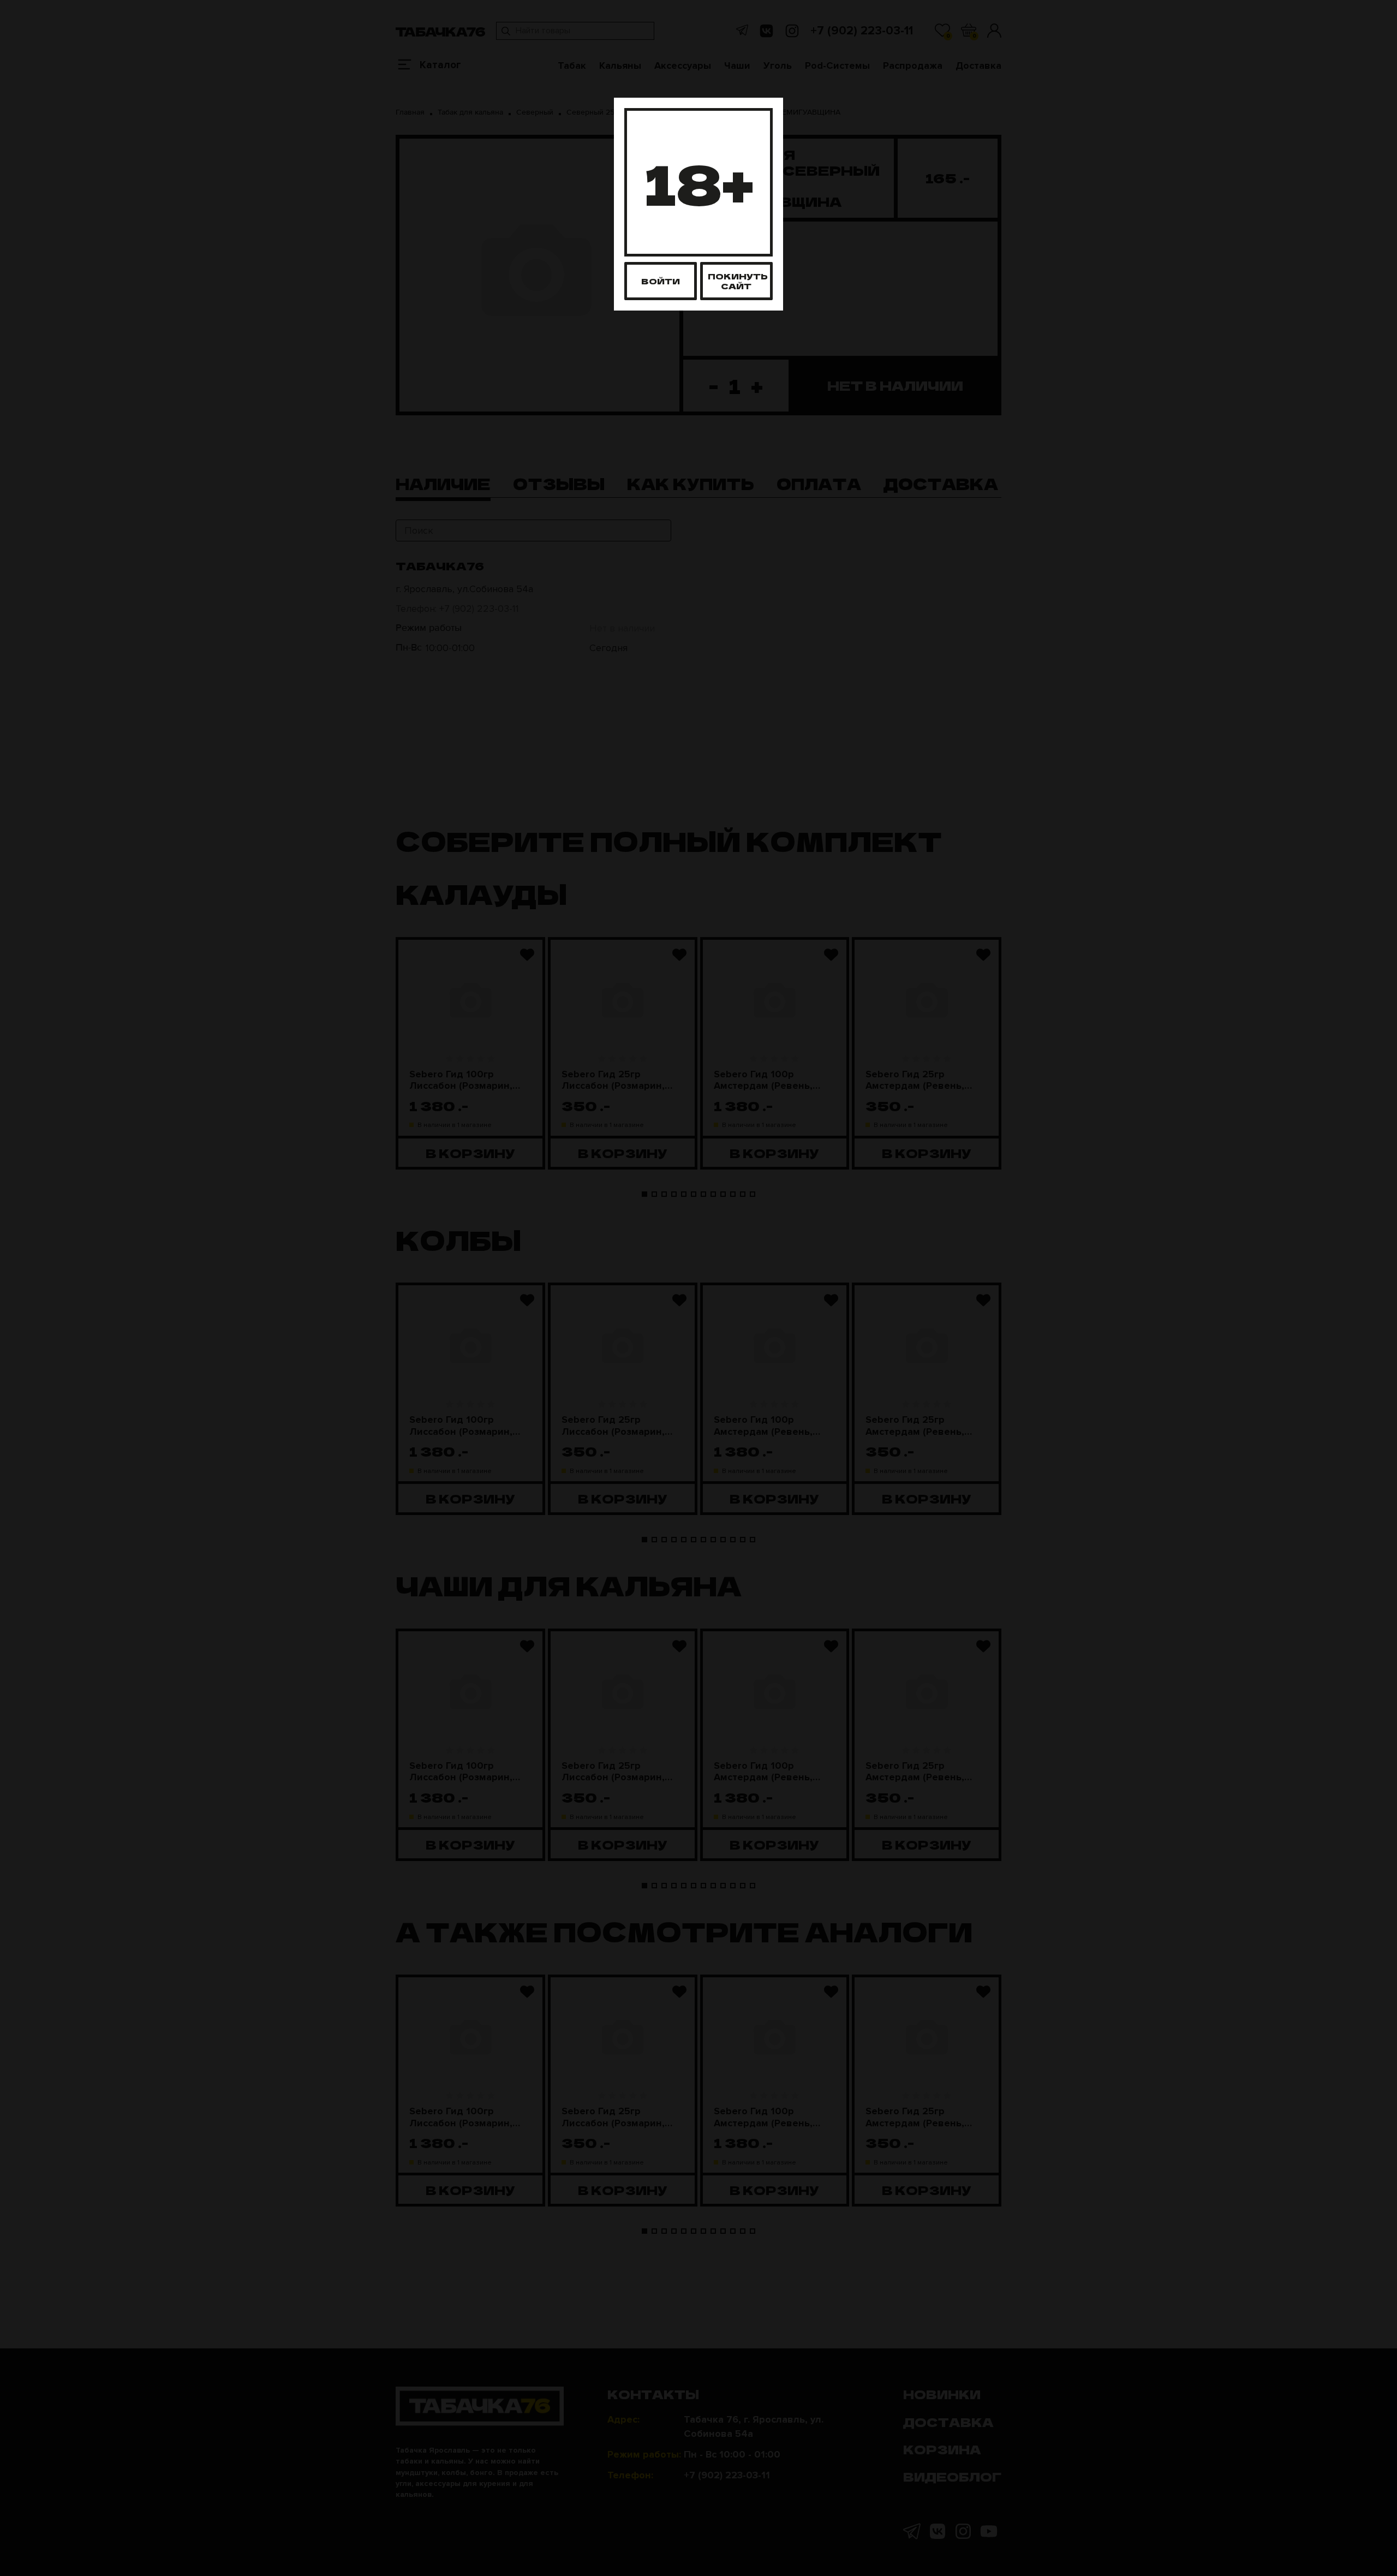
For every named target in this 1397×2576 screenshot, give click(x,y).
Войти (661, 281)
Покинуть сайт (738, 281)
